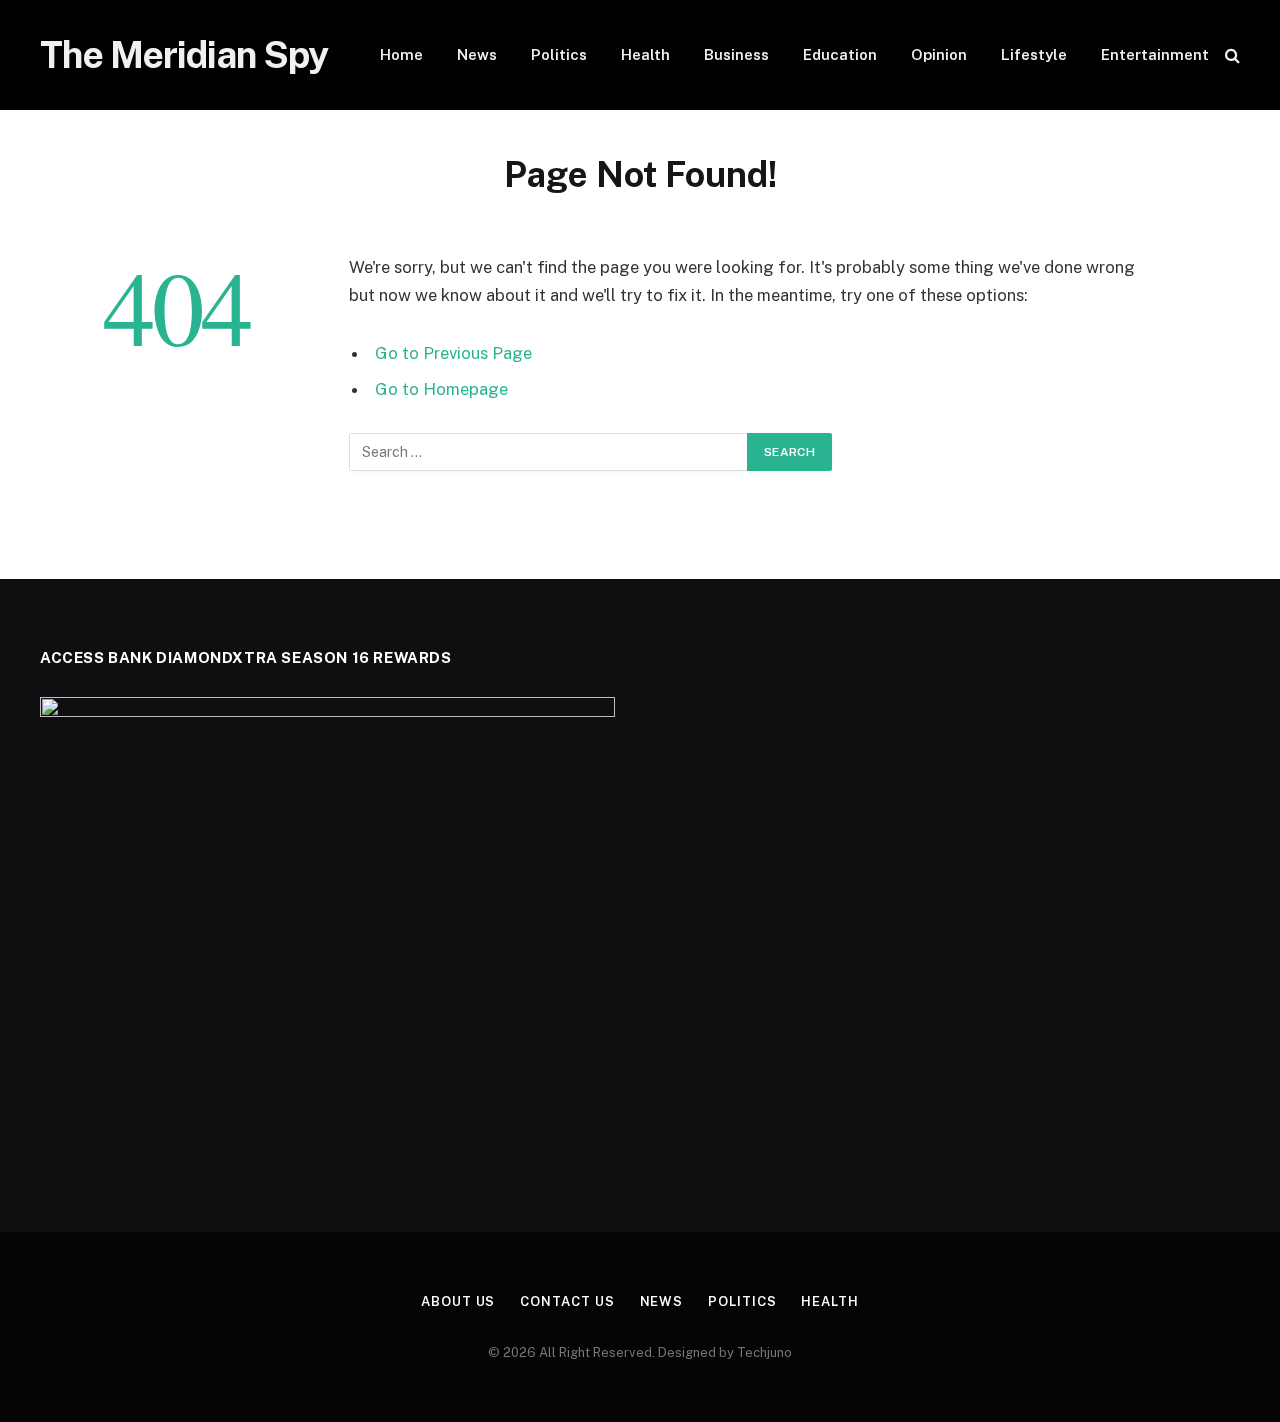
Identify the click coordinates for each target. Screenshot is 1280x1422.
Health (645, 54)
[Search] (1230, 55)
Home (401, 54)
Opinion (939, 54)
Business (736, 54)
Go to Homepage (441, 389)
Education (840, 54)
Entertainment (1155, 54)
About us (458, 1301)
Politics (559, 54)
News (477, 54)
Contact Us (567, 1301)
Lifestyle (1034, 54)
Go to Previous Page (453, 353)
